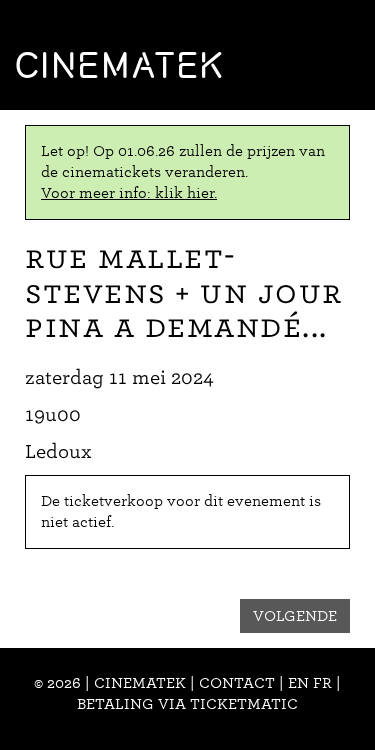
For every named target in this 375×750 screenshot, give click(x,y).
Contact (237, 683)
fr (322, 683)
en (298, 683)
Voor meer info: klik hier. (129, 193)
